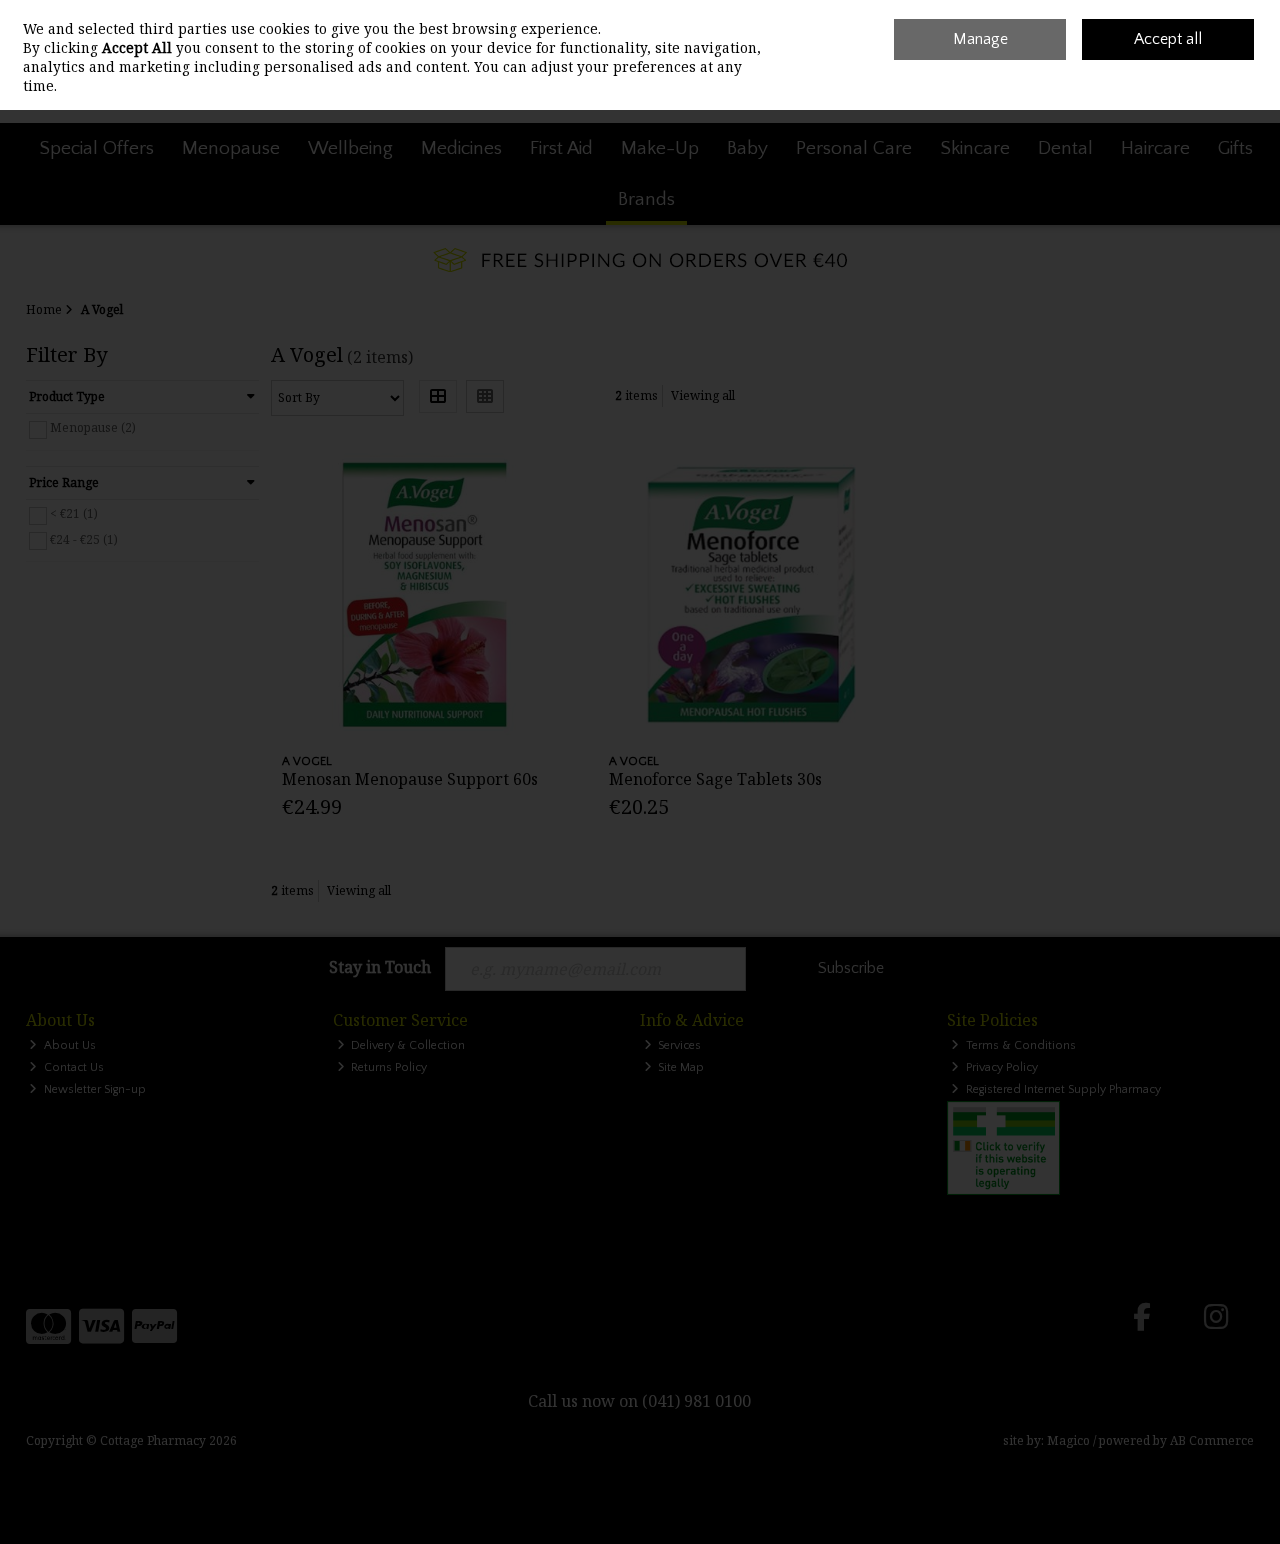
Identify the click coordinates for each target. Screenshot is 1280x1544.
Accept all (1168, 39)
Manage (980, 39)
